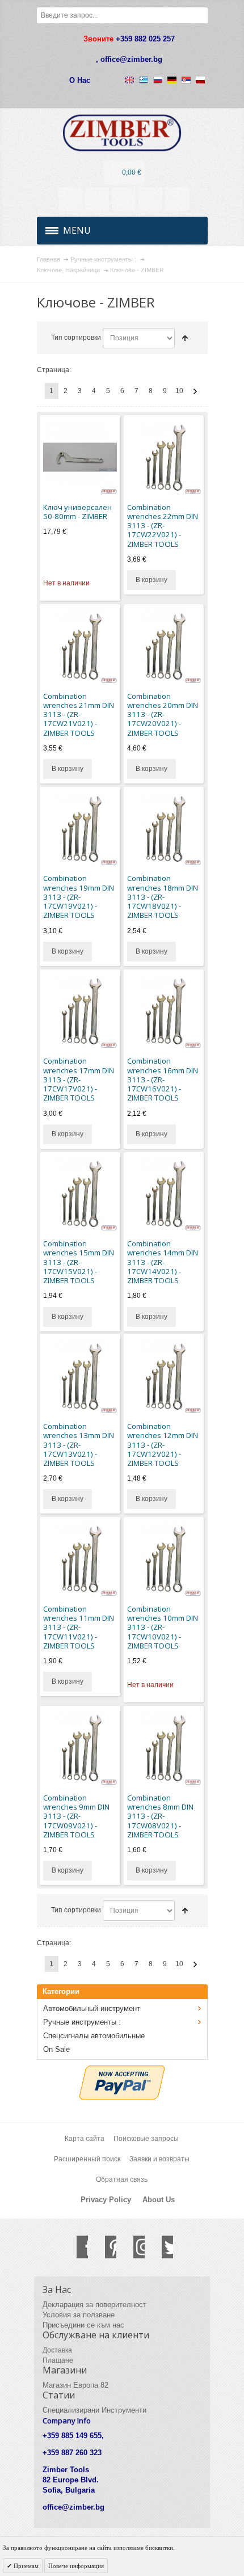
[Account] (70, 199)
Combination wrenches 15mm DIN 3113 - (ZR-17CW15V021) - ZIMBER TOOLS (79, 1262)
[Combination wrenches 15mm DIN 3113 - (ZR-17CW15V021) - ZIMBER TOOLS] (80, 1194)
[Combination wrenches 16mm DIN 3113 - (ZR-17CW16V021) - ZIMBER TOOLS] (164, 1011)
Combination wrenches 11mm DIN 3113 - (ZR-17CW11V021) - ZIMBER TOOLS (79, 1627)
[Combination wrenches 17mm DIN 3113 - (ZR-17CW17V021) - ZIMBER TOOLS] (80, 1011)
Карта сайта (85, 2139)
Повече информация (76, 2566)
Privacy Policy (106, 2200)
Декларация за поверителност (94, 2305)
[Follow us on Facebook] (77, 2247)
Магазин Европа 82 (75, 2385)
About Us (159, 2200)
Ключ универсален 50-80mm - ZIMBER (77, 512)
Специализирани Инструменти (94, 2410)
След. (195, 391)
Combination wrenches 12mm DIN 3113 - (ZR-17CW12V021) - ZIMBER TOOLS (163, 1445)
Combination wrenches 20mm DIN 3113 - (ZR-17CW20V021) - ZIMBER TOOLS (163, 714)
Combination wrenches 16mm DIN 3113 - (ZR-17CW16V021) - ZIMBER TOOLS (163, 1079)
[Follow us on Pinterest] (105, 2247)
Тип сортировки (76, 338)
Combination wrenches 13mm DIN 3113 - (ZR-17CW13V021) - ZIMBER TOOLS (79, 1445)
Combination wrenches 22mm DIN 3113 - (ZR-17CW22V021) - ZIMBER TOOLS (163, 526)
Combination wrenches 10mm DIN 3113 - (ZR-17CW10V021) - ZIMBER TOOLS (163, 1627)
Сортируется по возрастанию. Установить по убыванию (185, 338)
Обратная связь (122, 2179)
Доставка (57, 2350)
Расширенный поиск (87, 2159)
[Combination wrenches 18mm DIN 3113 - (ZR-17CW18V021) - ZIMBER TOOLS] (164, 829)
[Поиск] (200, 15)
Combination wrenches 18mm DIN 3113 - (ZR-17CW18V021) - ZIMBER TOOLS (163, 897)
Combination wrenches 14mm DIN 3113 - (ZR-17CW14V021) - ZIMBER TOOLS (163, 1262)
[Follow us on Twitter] (162, 2247)
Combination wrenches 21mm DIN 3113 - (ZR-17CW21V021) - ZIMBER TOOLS (79, 714)
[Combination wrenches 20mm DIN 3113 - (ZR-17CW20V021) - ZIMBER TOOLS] (164, 646)
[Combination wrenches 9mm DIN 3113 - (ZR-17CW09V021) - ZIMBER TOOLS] (80, 1748)
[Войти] (150, 199)
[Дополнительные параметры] (122, 2071)
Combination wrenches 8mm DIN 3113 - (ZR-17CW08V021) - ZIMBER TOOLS (160, 1816)
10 (179, 391)
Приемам (25, 2566)
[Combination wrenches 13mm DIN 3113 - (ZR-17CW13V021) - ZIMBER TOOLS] (80, 1376)
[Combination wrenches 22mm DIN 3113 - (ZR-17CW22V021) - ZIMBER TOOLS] (164, 457)
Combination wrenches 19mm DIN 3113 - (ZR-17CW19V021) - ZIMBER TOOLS (79, 897)
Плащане (58, 2360)
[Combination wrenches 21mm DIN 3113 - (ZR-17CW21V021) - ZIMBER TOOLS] (80, 646)
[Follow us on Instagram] (133, 2247)
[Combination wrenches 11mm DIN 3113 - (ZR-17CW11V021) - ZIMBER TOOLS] (80, 1559)
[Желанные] (124, 199)
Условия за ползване (79, 2315)
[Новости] (97, 199)
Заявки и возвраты (159, 2159)
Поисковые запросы (146, 2139)
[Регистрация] (177, 199)
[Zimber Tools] (122, 133)
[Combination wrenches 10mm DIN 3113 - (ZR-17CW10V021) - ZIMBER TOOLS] (164, 1559)
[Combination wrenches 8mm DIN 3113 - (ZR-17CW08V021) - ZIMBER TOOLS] (164, 1748)
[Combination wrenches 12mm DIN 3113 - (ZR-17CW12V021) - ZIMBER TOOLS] (164, 1376)
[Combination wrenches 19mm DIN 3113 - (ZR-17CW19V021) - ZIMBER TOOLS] (80, 829)
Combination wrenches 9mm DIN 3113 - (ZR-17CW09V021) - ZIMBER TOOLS (76, 1816)
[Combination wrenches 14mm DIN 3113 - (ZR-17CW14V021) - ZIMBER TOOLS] (164, 1194)
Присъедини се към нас (83, 2325)
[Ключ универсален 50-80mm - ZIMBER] (80, 457)
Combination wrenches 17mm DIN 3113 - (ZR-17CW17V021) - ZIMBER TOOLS (79, 1079)
